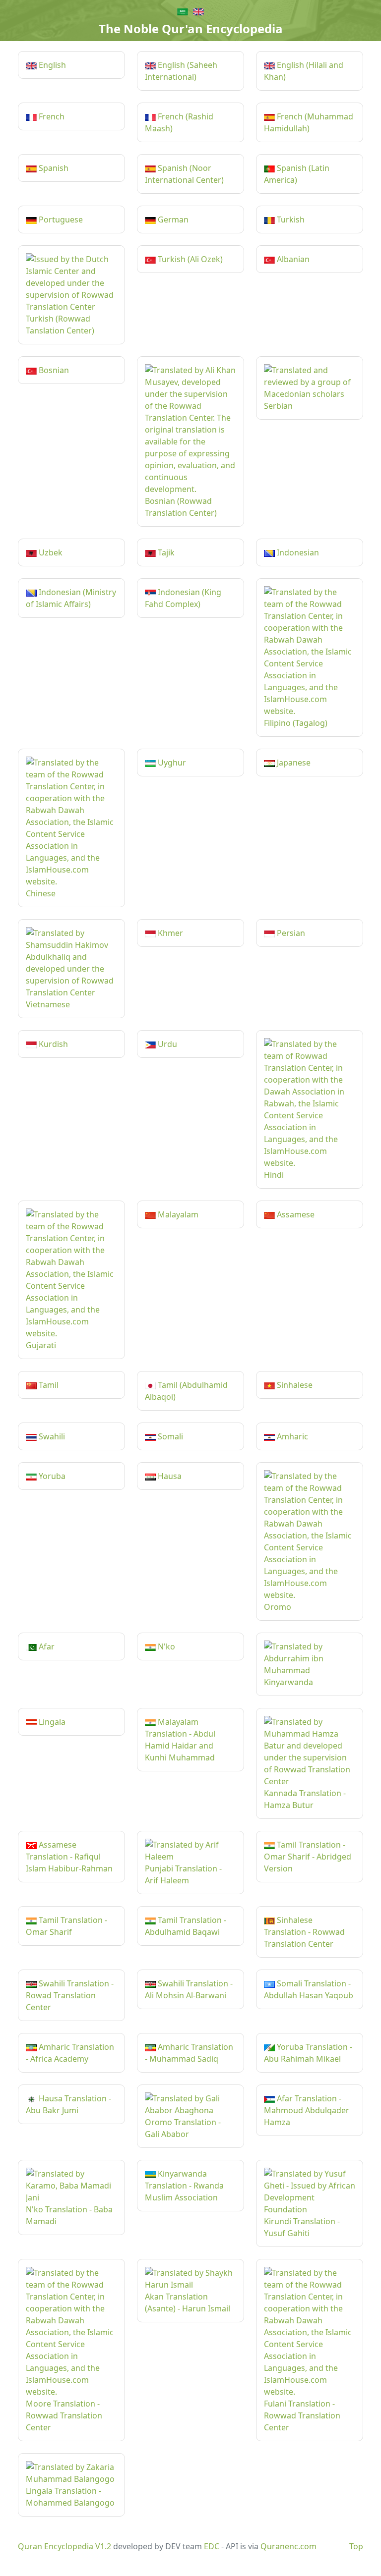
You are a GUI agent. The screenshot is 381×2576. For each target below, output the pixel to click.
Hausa (169, 1476)
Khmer (169, 933)
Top (356, 2546)
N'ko (165, 1646)
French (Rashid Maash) (179, 122)
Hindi (274, 1175)
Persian (290, 933)
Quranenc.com (288, 2546)
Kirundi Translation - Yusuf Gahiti (302, 2227)
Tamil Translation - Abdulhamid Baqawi (186, 1926)
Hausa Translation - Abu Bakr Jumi (68, 2104)
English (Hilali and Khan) (304, 71)
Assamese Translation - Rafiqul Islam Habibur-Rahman (69, 1857)
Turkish (290, 219)
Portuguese (60, 219)
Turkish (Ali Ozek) (189, 259)
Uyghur (171, 763)
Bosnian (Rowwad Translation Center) (181, 507)
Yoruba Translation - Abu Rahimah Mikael (308, 2053)
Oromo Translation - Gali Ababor (183, 2128)
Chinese (41, 893)
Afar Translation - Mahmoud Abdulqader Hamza (307, 2110)
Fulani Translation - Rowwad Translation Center (302, 2415)
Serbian (278, 406)
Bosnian (53, 370)
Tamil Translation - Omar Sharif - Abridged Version (308, 1857)
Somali (169, 1436)
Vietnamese (48, 1004)
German (172, 219)
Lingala (51, 1722)
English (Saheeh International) (181, 71)
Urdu (166, 1044)
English (51, 65)
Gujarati (41, 1345)
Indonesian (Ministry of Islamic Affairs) (71, 598)
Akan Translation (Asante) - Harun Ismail (188, 2302)
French (51, 116)
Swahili (51, 1436)
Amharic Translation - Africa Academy (70, 2053)
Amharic (291, 1436)
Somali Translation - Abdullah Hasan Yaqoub (309, 1989)
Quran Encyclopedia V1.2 (64, 2546)
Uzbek (50, 552)
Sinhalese (294, 1385)
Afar (46, 1646)
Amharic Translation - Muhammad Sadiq (189, 2053)
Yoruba (51, 1476)
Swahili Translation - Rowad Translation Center (70, 1995)
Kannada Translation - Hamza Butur (305, 1799)
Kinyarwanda (288, 1682)
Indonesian (297, 552)
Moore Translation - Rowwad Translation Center (64, 2415)
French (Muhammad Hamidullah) (309, 122)
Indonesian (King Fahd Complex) (183, 598)
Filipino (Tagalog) (296, 723)
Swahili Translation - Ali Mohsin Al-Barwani (189, 1989)
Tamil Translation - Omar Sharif (66, 1926)
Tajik (165, 552)
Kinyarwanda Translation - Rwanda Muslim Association (184, 2186)
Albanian (292, 259)
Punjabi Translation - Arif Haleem (183, 1874)
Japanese (293, 763)
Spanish (53, 168)
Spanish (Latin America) (297, 174)
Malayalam (177, 1214)
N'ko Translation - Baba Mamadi (69, 2215)
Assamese (295, 1214)
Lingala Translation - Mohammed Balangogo (70, 2497)
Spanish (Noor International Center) (184, 174)
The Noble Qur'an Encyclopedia (191, 28)
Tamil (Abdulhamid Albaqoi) (186, 1391)
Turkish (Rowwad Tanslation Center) (60, 325)
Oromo (278, 1607)
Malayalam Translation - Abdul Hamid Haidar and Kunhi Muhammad (180, 1740)
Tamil (48, 1385)
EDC (212, 2546)
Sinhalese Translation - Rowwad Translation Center (304, 1932)
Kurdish (52, 1044)
